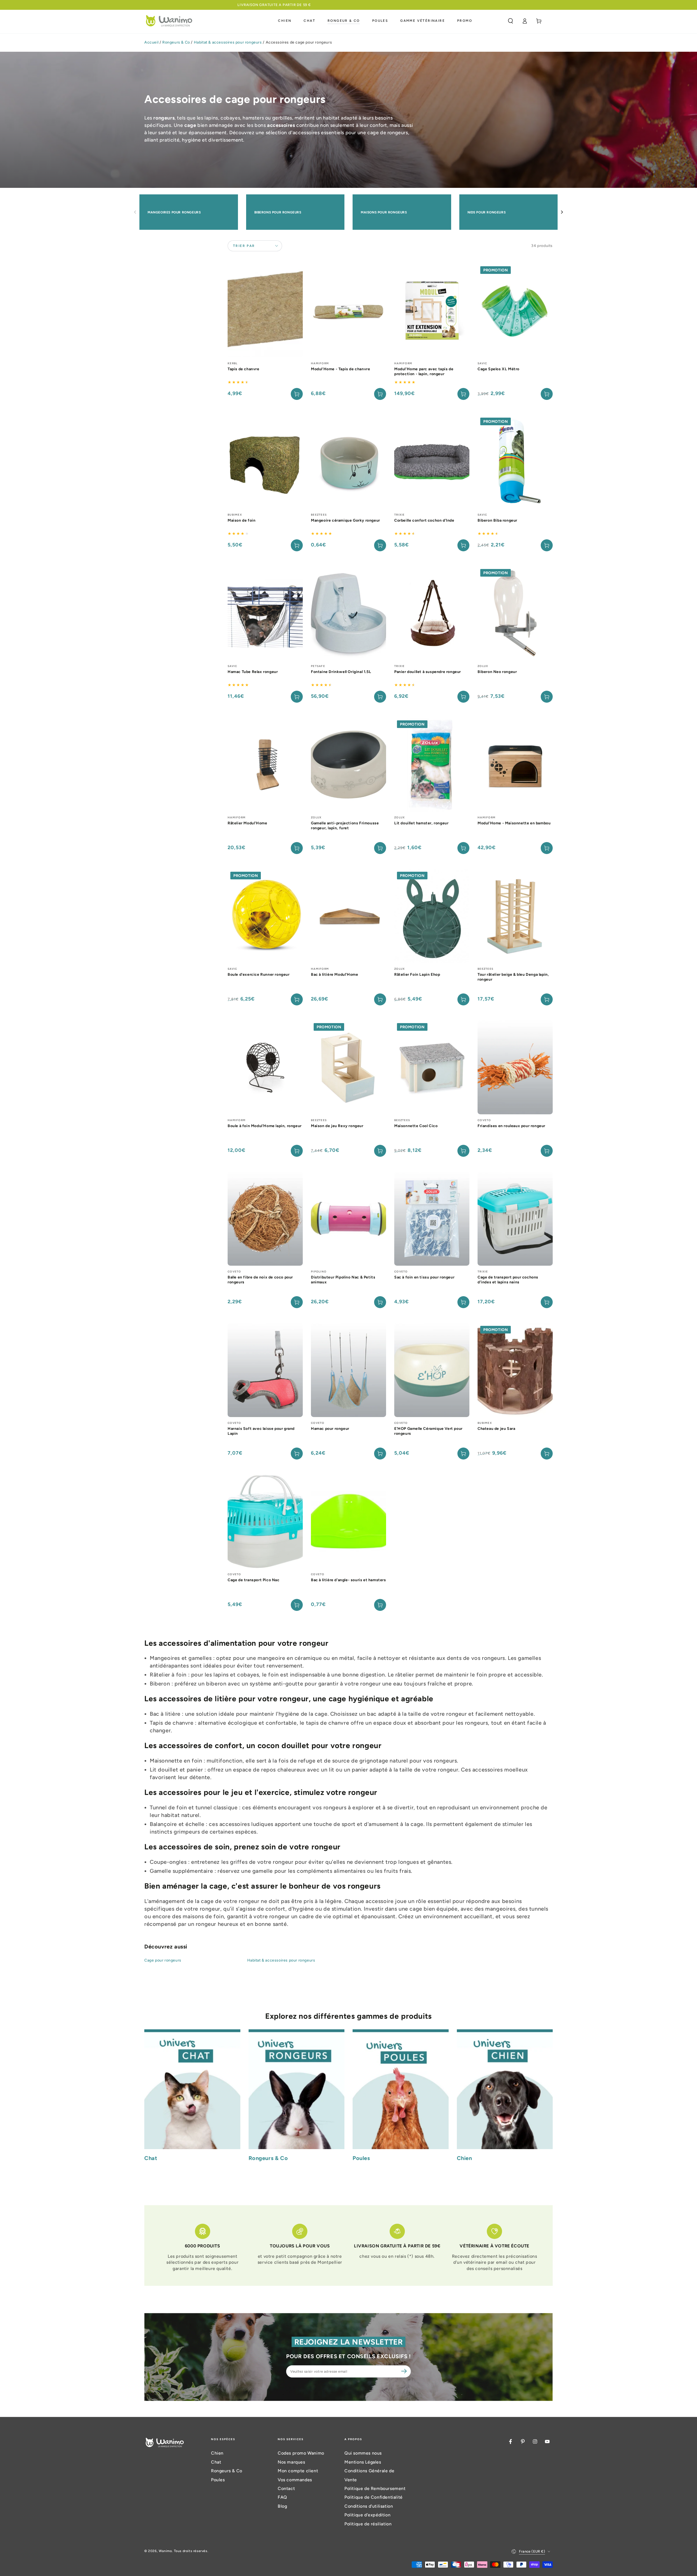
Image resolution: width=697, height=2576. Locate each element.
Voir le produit (297, 394)
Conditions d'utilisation (369, 2506)
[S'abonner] (405, 2371)
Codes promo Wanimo (301, 2453)
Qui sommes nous (363, 2453)
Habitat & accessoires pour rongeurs (228, 42)
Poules (218, 2480)
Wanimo (165, 2551)
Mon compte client (298, 2471)
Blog (282, 2506)
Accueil (151, 42)
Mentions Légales (363, 2462)
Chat (216, 2462)
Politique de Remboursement (375, 2488)
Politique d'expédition (367, 2515)
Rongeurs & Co (176, 42)
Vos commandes (295, 2480)
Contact (286, 2488)
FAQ (282, 2497)
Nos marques (291, 2462)
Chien (217, 2453)
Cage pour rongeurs (163, 1960)
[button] (510, 21)
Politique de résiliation (368, 2524)
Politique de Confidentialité (374, 2497)
